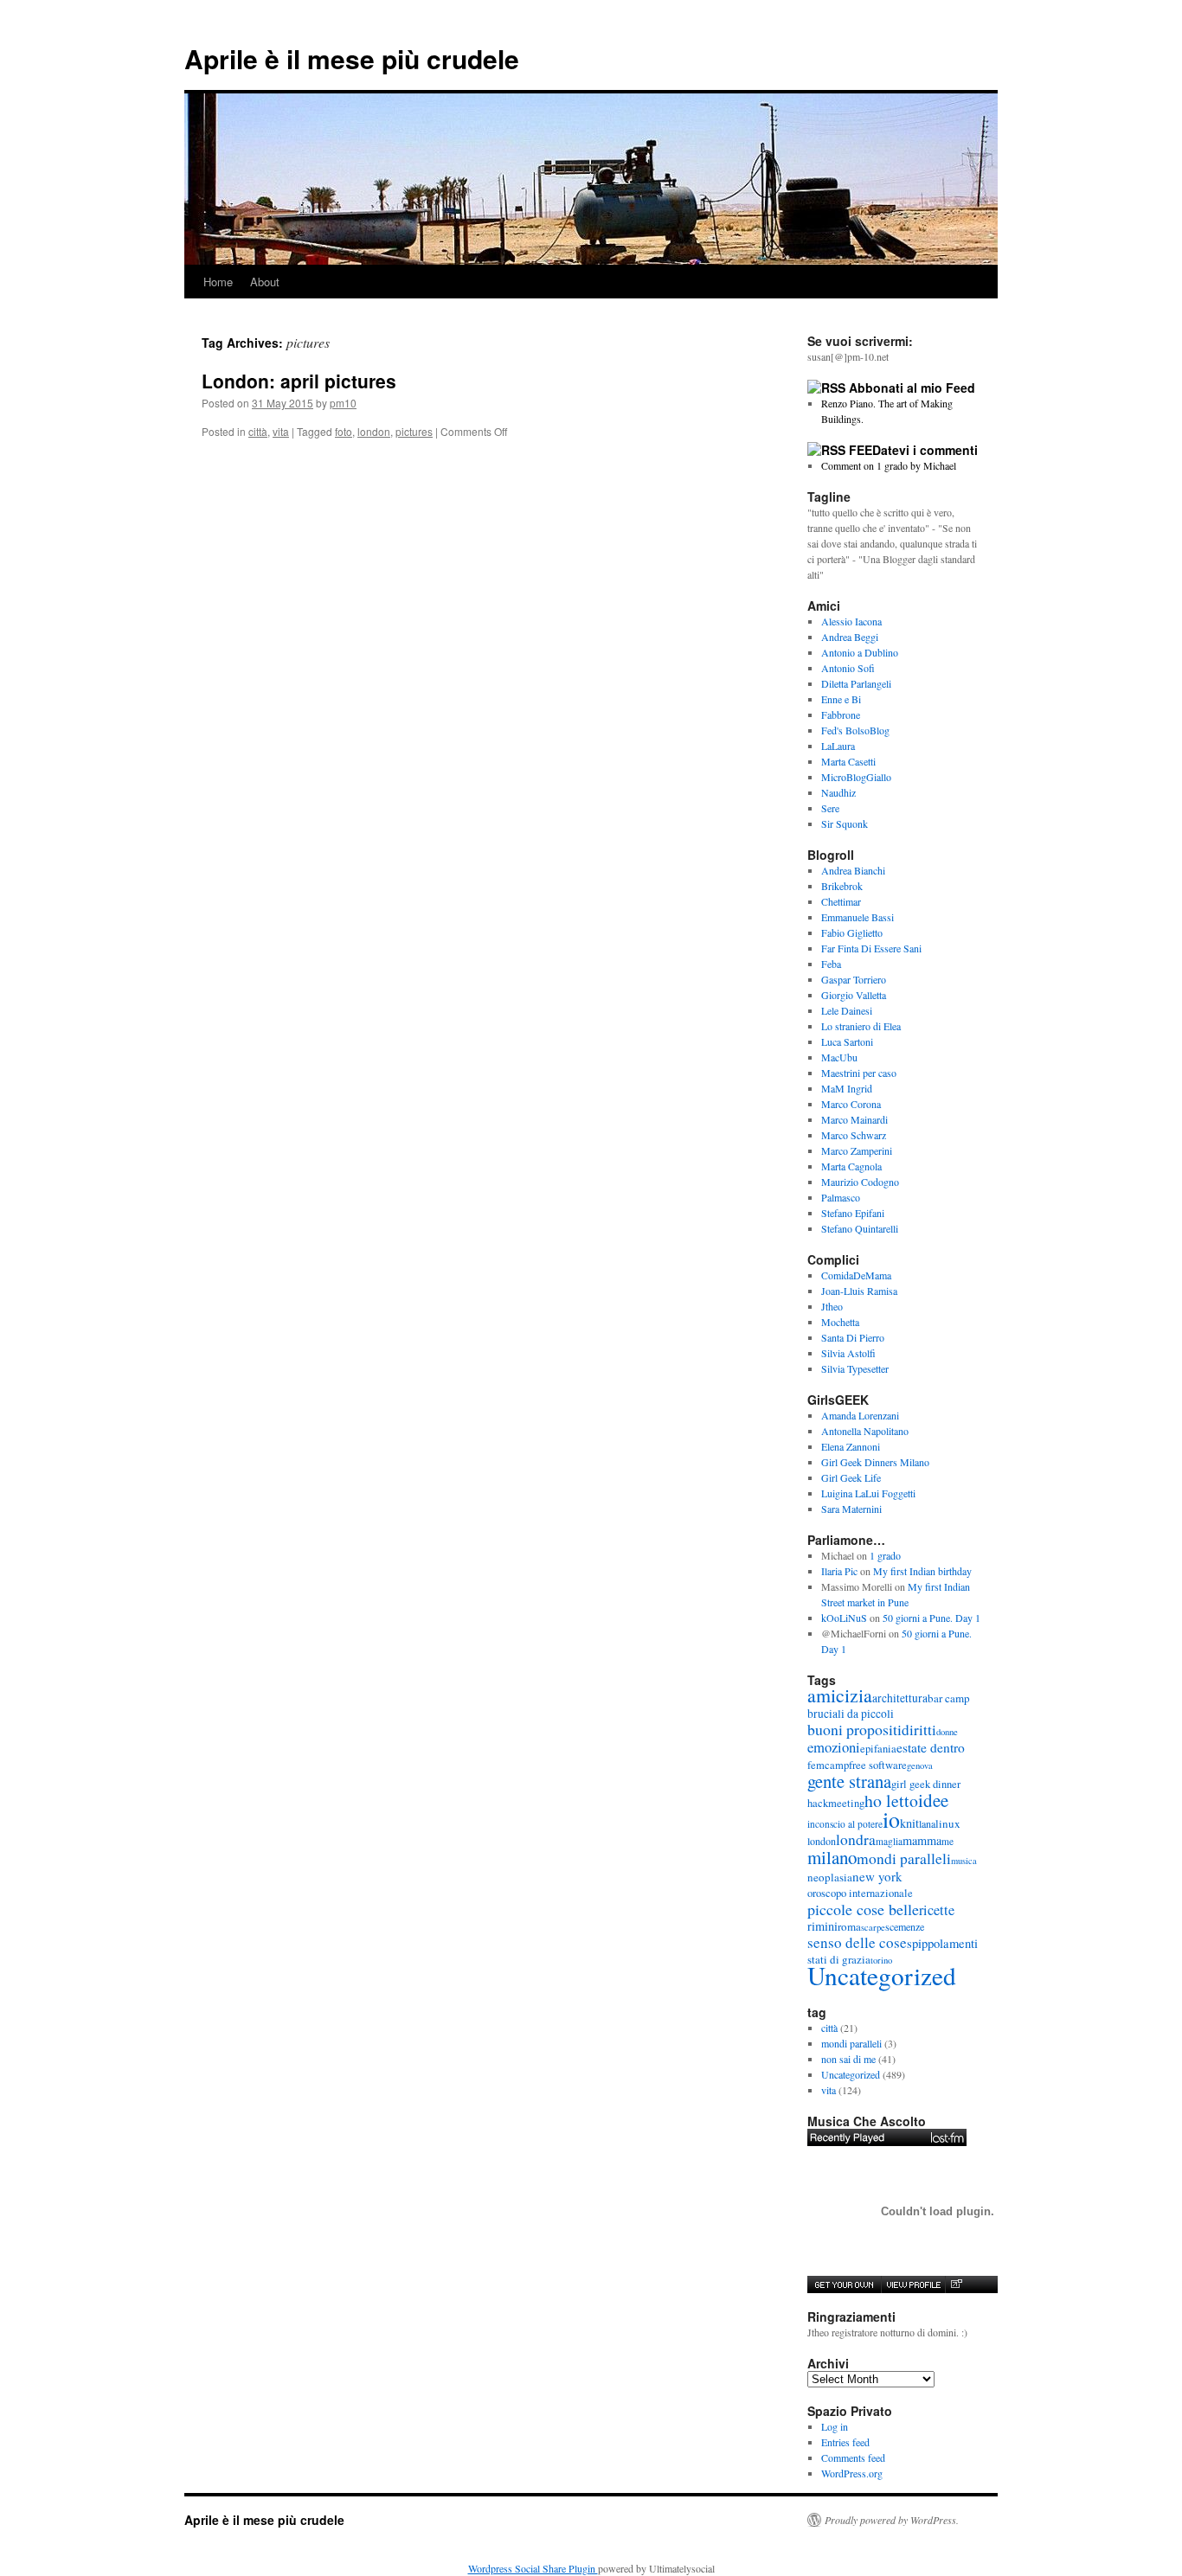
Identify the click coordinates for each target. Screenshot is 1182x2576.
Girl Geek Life (851, 1477)
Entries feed (845, 2442)
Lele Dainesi (847, 1010)
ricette (937, 1910)
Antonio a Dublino (860, 652)
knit (909, 1823)
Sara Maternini (851, 1509)
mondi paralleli (904, 1858)
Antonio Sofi (848, 668)
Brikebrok (842, 886)
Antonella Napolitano (865, 1431)
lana (927, 1823)
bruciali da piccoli (851, 1714)
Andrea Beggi (850, 637)
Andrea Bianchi (853, 870)
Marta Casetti (848, 761)
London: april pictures (299, 381)
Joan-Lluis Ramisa (859, 1291)
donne (947, 1732)
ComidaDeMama (856, 1275)
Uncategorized (882, 1975)
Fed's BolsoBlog (855, 730)
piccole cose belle (863, 1909)
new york (877, 1876)
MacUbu (839, 1057)
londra (856, 1839)
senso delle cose (857, 1942)
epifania (878, 1749)
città (258, 431)
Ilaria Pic (839, 1571)
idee (933, 1800)
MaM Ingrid (847, 1088)
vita (281, 431)
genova (920, 1765)
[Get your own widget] (844, 2284)
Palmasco (841, 1197)
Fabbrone (841, 714)
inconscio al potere (845, 1824)
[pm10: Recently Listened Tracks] (887, 2137)
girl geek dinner (926, 1784)
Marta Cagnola (851, 1166)
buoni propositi (854, 1729)
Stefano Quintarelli (860, 1228)
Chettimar (841, 901)
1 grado (885, 1555)
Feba (831, 964)
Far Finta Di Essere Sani (871, 948)
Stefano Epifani (853, 1213)
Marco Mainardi (854, 1119)
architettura (900, 1698)
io (891, 1819)
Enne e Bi (841, 699)
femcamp (828, 1765)
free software (878, 1765)
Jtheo (832, 1306)
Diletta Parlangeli (856, 683)
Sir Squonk (845, 823)
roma (849, 1926)
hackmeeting (836, 1803)
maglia (889, 1841)
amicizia (840, 1695)
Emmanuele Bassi (858, 917)
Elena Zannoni (851, 1446)
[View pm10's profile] (913, 2284)
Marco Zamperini (857, 1150)
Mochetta (840, 1322)
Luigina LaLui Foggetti (868, 1493)
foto (344, 431)
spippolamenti (942, 1943)
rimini (822, 1926)
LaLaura (838, 746)
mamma (922, 1840)
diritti (919, 1730)
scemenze (905, 1926)
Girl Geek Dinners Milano (875, 1462)
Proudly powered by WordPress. (892, 2520)
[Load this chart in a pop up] (956, 2284)
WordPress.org (852, 2473)
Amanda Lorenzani (860, 1415)
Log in (835, 2426)
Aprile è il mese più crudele (352, 58)
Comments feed (853, 2457)
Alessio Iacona (851, 621)
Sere (830, 808)
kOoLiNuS (844, 1618)
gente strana (849, 1781)
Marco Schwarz (854, 1135)
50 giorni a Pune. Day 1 (931, 1618)
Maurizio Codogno (860, 1182)
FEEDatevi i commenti (913, 450)
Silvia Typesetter (855, 1368)
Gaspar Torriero (854, 979)
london (374, 431)
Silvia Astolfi (848, 1353)
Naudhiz (838, 792)
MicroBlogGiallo (856, 777)
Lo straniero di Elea (861, 1026)
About (265, 282)
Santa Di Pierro (853, 1337)
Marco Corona (851, 1104)
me (948, 1841)
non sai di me (848, 2059)
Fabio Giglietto (852, 932)
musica (964, 1861)
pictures (414, 431)
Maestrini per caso (859, 1073)
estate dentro (931, 1747)
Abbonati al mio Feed (912, 388)
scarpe (873, 1927)
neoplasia (830, 1877)
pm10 (343, 403)
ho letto (891, 1801)
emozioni (834, 1747)
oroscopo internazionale (860, 1893)
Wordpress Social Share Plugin (533, 2568)
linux (948, 1823)
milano (832, 1857)
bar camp (949, 1698)
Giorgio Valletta (854, 995)
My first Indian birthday (924, 1571)
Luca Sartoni (847, 1041)
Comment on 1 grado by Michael (889, 465)
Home (218, 282)
